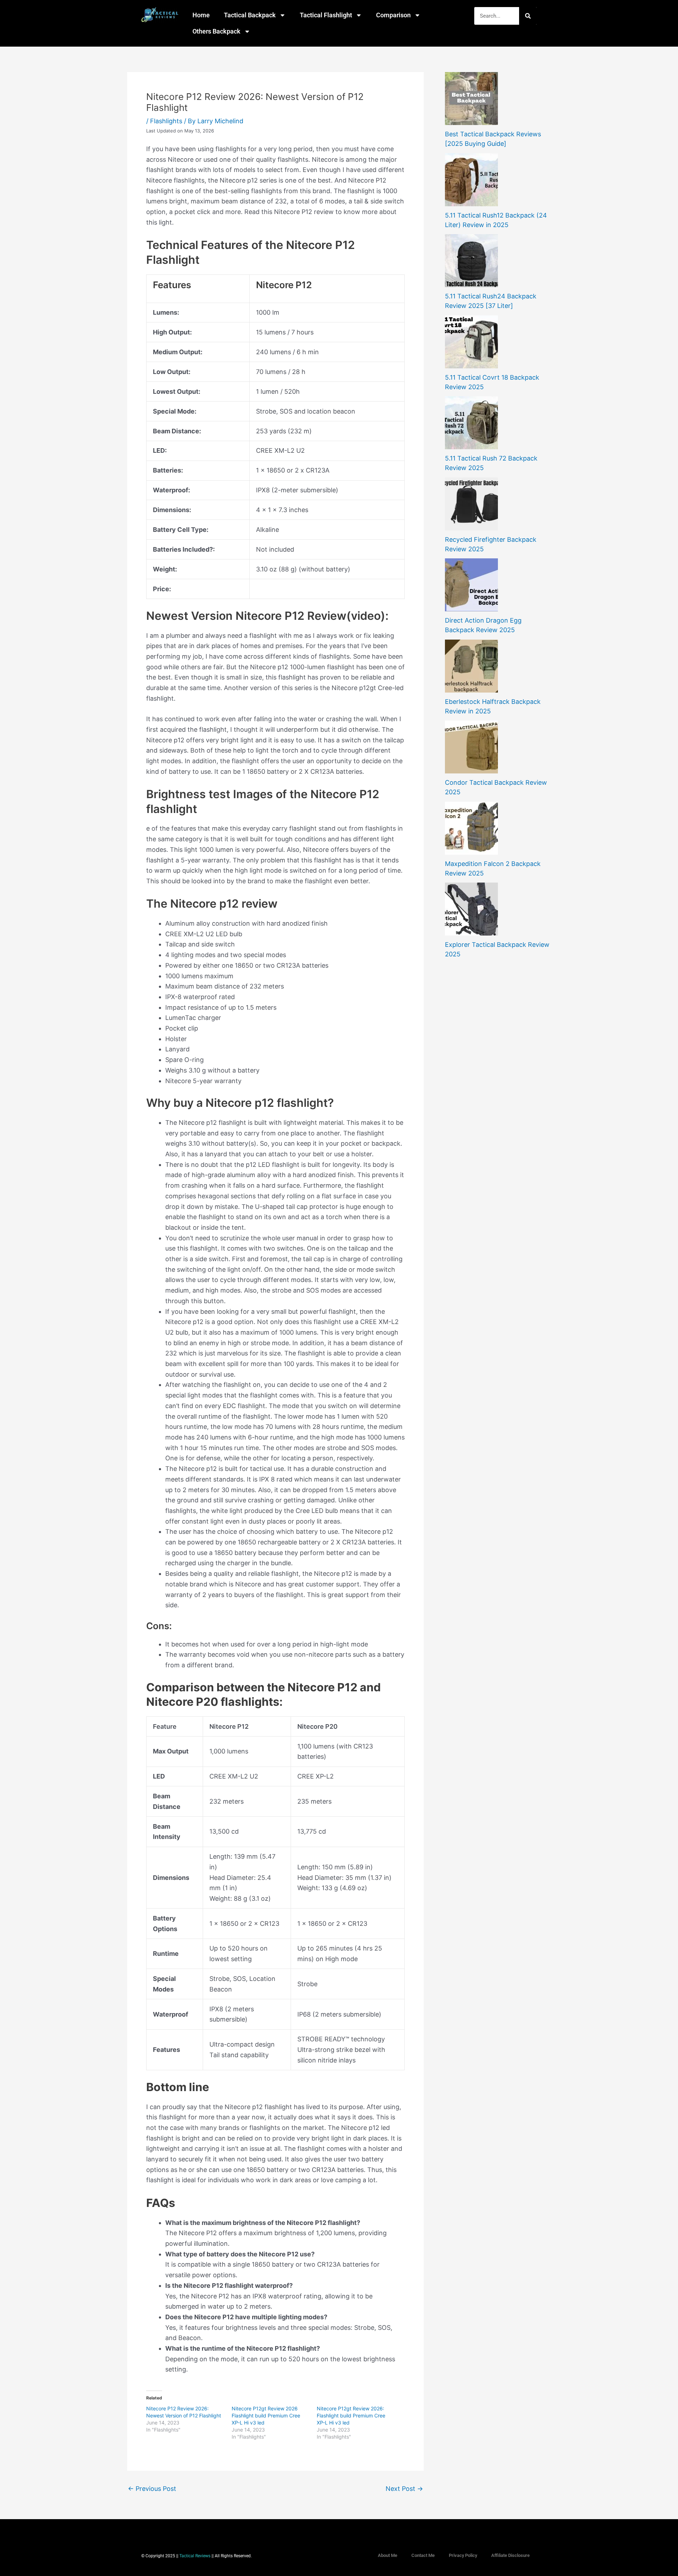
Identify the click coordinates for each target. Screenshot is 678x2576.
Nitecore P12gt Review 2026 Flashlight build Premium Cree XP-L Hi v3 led (266, 2415)
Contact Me (423, 2555)
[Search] (528, 16)
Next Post (404, 2489)
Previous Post (152, 2489)
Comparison (393, 15)
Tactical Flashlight (326, 15)
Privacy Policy (463, 2555)
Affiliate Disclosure (510, 2555)
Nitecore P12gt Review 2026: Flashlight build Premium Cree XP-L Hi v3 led (351, 2415)
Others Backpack (216, 31)
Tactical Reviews (195, 2556)
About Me (388, 2555)
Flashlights (166, 121)
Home (201, 15)
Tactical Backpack (250, 15)
